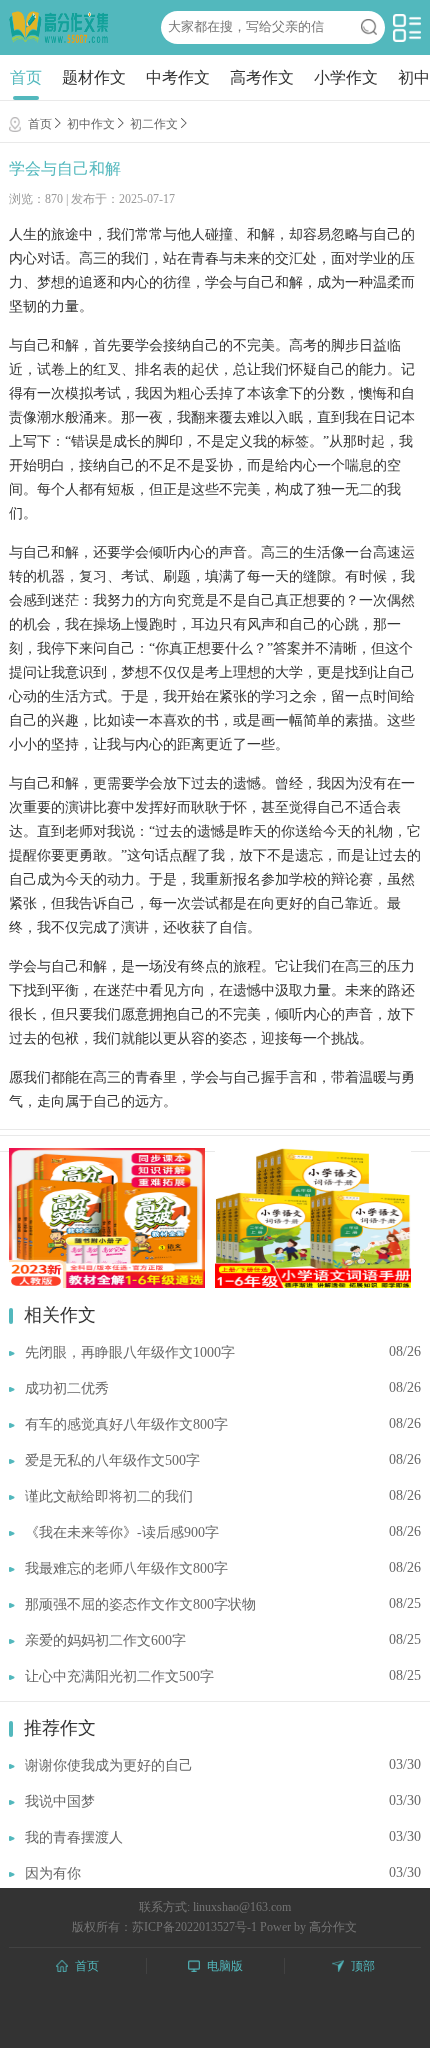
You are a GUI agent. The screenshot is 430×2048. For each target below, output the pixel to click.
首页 (26, 77)
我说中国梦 (60, 1801)
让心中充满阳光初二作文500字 (119, 1676)
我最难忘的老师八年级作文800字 (126, 1568)
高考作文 (262, 77)
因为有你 (53, 1873)
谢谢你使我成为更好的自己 (109, 1765)
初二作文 (154, 124)
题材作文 (94, 77)
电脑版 (225, 1966)
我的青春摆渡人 (74, 1837)
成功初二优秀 (67, 1388)
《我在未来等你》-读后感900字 (122, 1532)
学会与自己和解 (65, 168)
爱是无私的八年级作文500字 (112, 1460)
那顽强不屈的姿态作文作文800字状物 (140, 1604)
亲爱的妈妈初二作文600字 (105, 1640)
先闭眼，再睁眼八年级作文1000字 (130, 1352)
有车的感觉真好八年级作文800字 (126, 1424)
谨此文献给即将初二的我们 (109, 1496)
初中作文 (91, 124)
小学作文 (346, 77)
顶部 (363, 1966)
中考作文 (178, 77)
